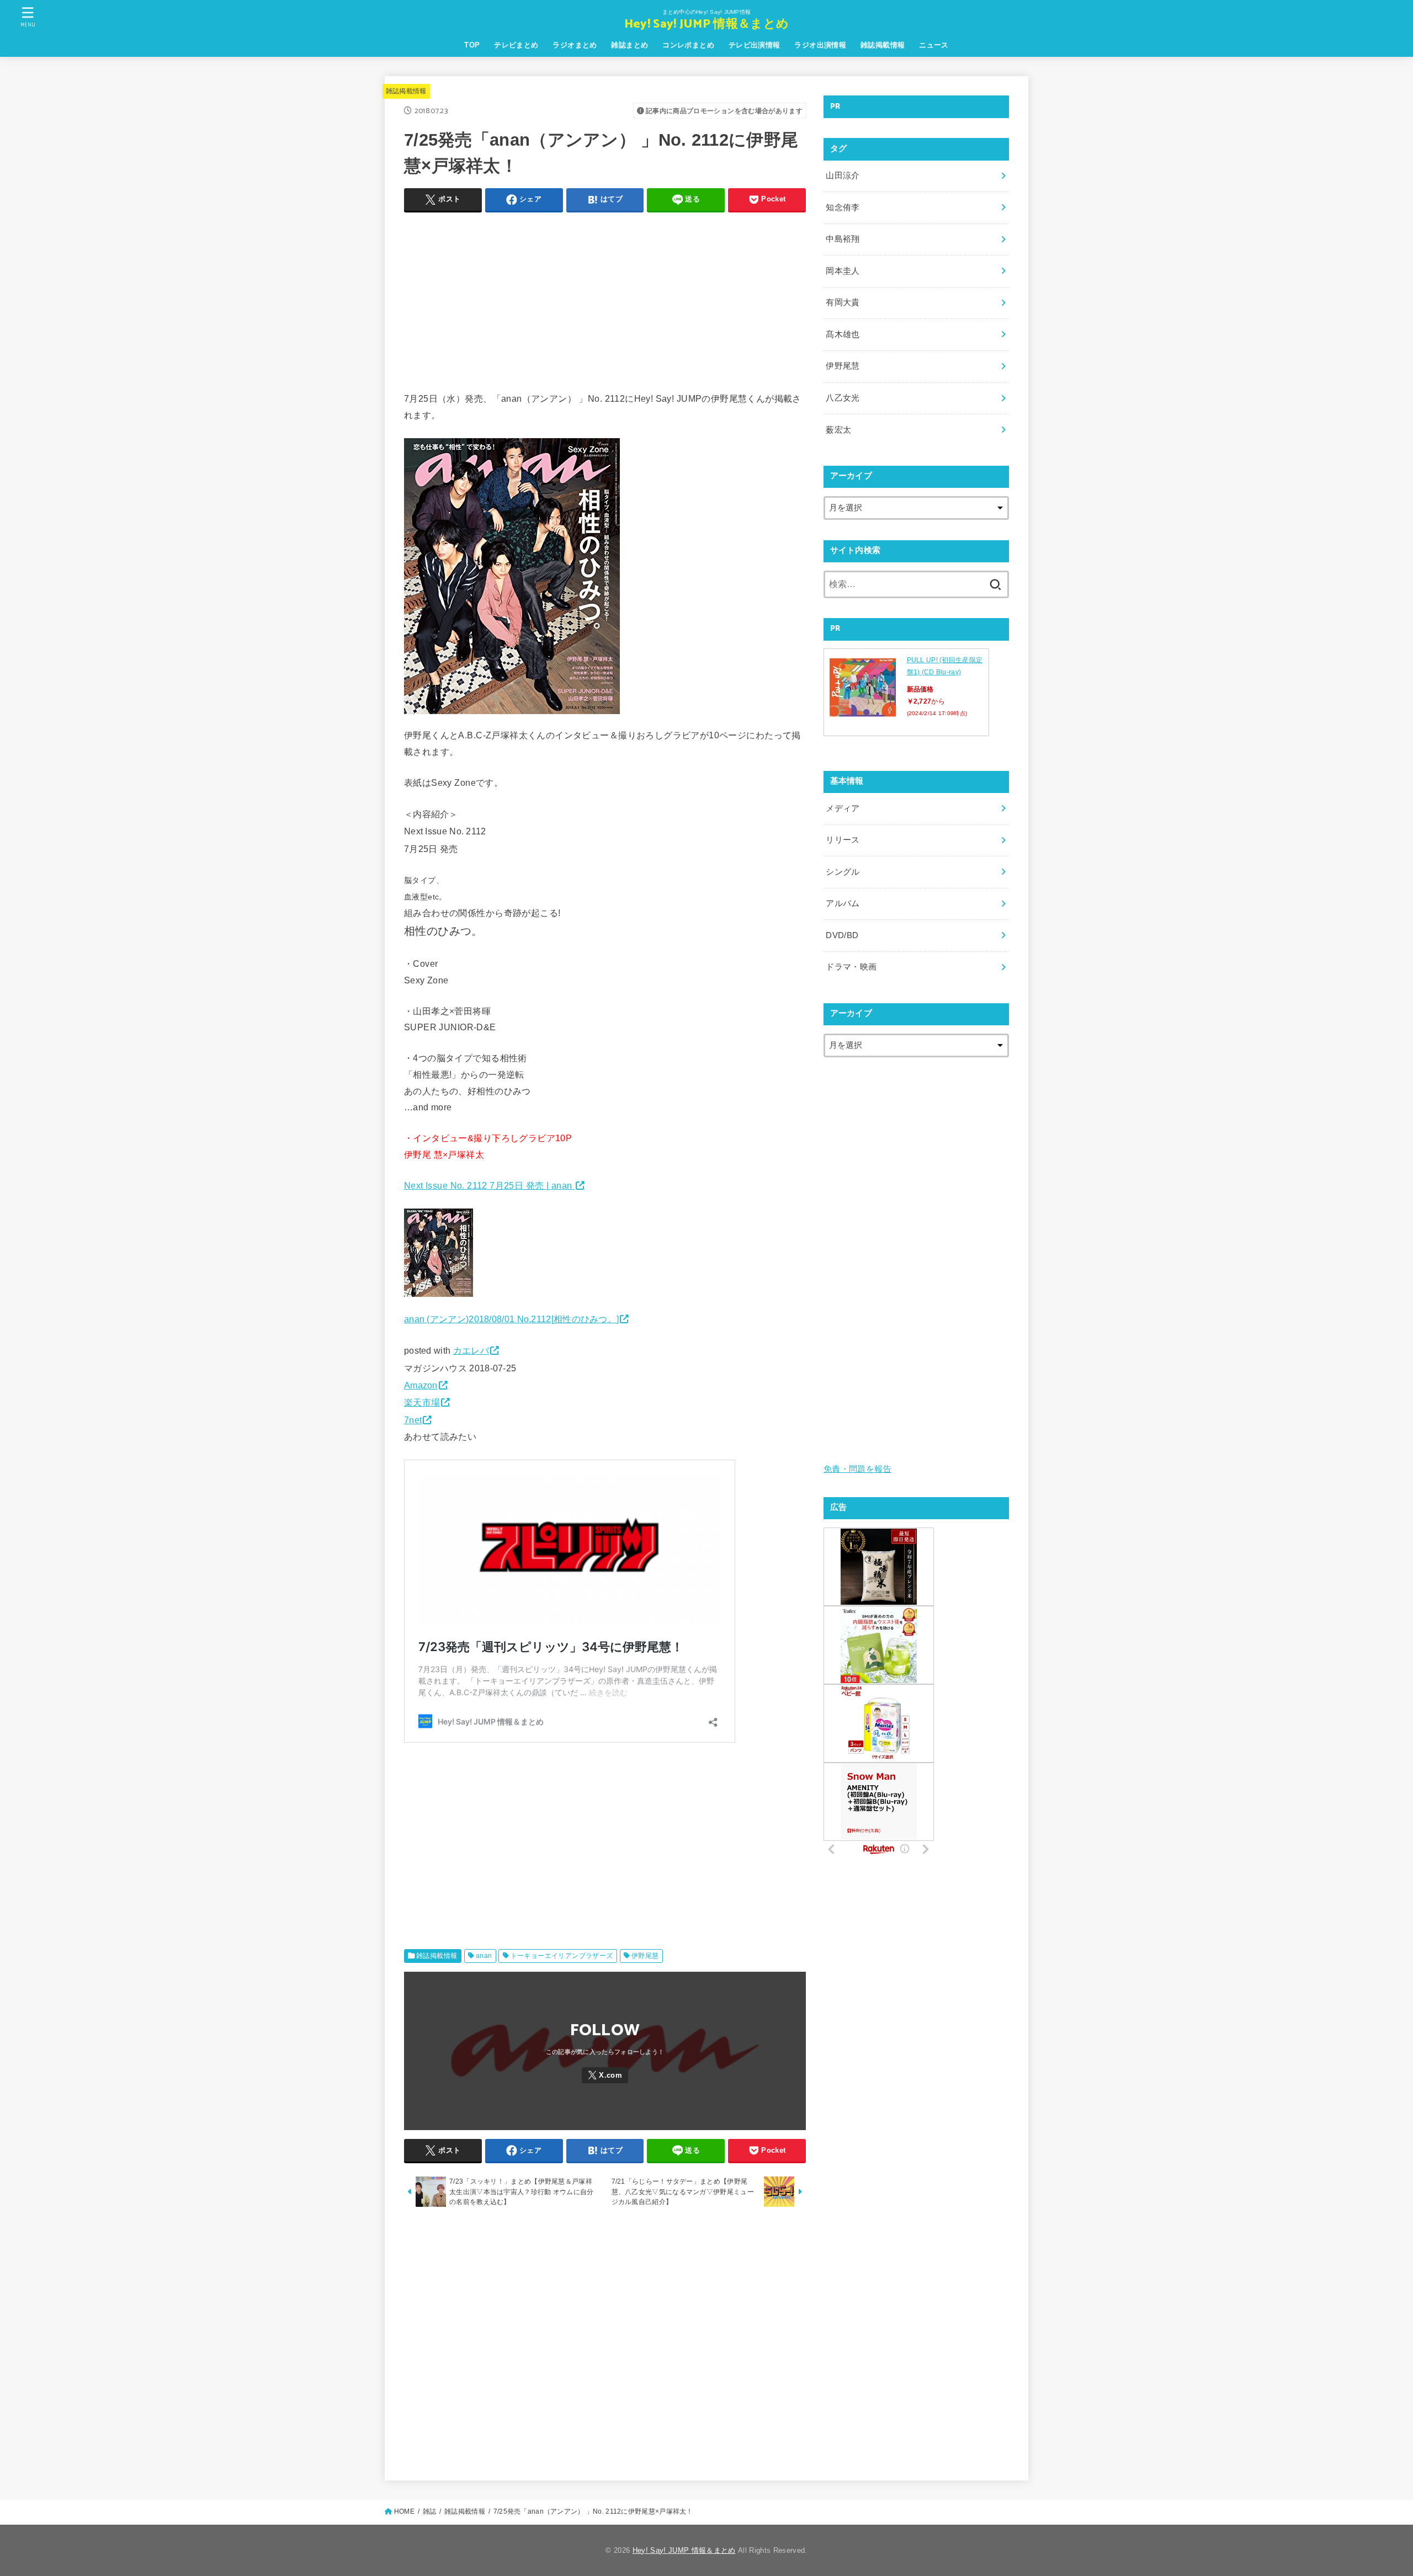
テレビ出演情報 (755, 45)
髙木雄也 (843, 334)
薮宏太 (838, 430)
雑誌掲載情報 (883, 45)
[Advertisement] (605, 299)
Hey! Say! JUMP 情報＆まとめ (706, 25)
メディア (843, 808)
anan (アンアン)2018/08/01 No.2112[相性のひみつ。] (511, 1319)
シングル (843, 872)
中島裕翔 (843, 239)
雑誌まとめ (630, 45)
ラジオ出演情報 (820, 45)
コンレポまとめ (688, 45)
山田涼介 (843, 175)
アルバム (843, 903)
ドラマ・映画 (851, 967)
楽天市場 (422, 1402)
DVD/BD (842, 935)
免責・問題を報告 (857, 1469)
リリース (843, 840)
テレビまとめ (516, 45)
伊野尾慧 (645, 1956)
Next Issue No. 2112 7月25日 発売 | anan (489, 1185)
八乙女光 (843, 398)
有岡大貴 (843, 302)
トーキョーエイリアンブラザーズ (562, 1956)
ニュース (934, 45)
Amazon (421, 1385)
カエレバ (471, 1350)
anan (484, 1956)
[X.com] (605, 2075)
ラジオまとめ (575, 45)
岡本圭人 (843, 271)
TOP (472, 45)
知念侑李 (843, 207)
